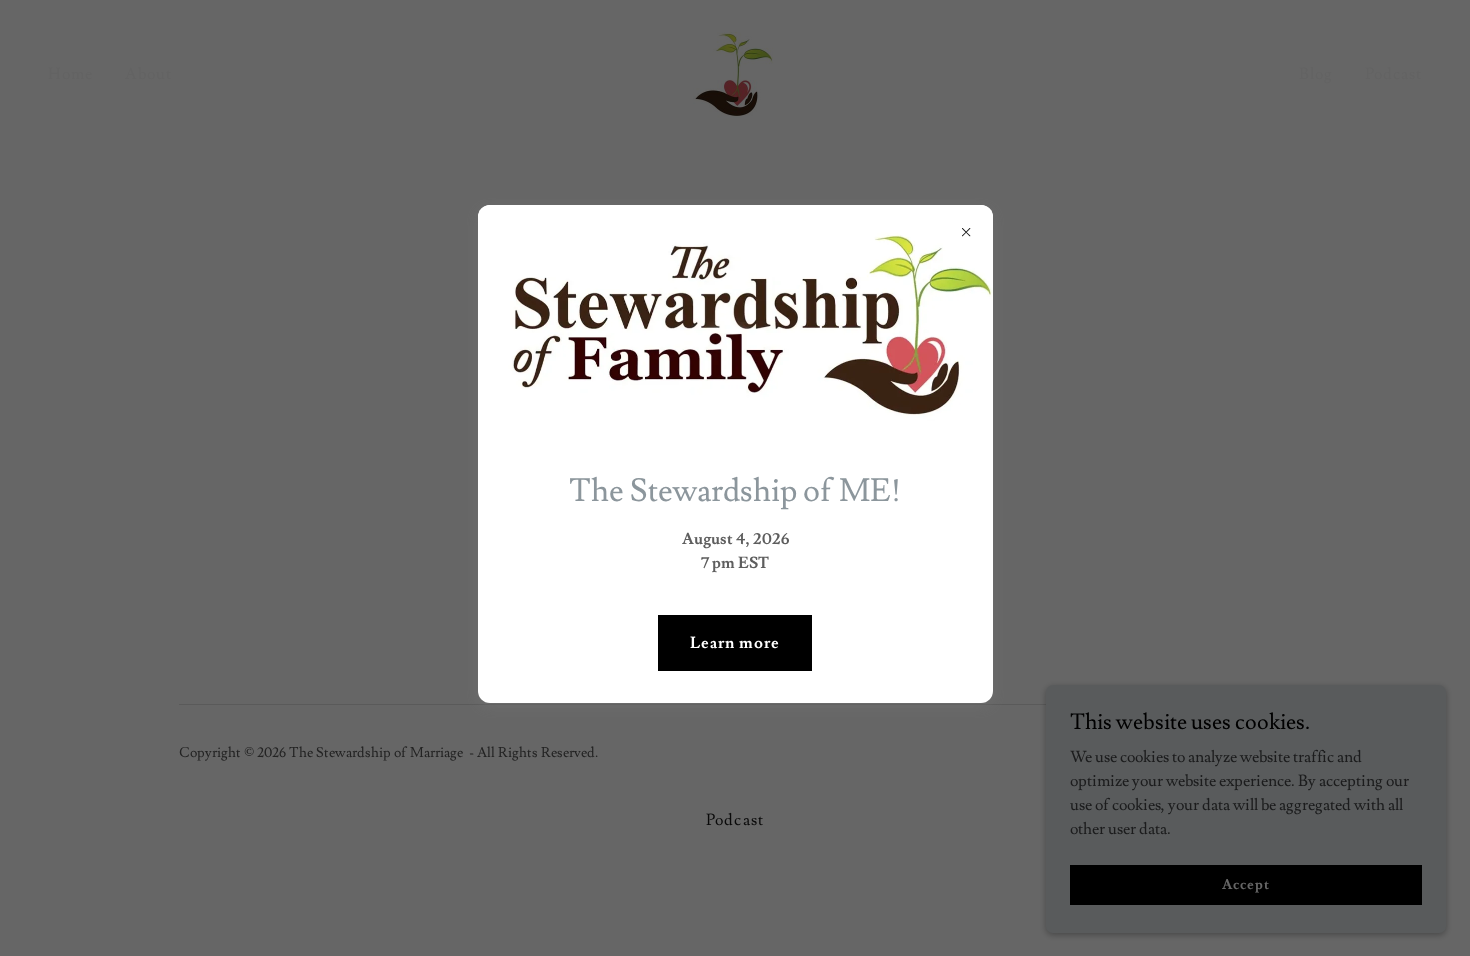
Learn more (735, 643)
